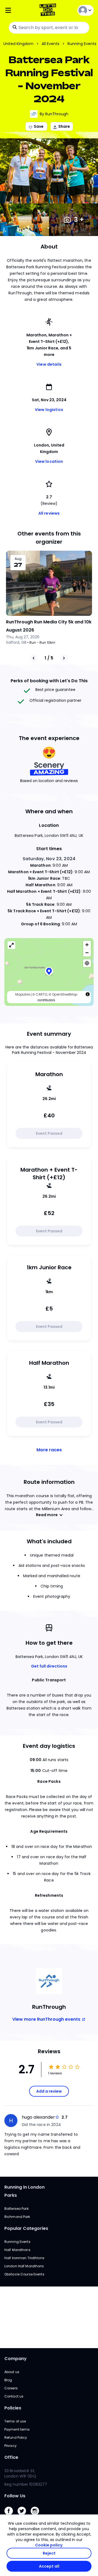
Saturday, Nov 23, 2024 (49, 859)
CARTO (41, 994)
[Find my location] (87, 963)
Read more (47, 1515)
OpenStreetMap (65, 994)
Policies (13, 2408)
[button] (49, 972)
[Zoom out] (87, 953)
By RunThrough (54, 114)
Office (11, 2457)
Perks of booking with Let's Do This (49, 681)
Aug (18, 559)
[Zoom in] (87, 945)
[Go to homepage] (49, 10)
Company (16, 2359)
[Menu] (19, 10)
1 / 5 (49, 658)
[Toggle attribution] (88, 994)
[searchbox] (49, 28)
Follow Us (15, 2496)
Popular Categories (26, 2228)
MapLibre (23, 994)
